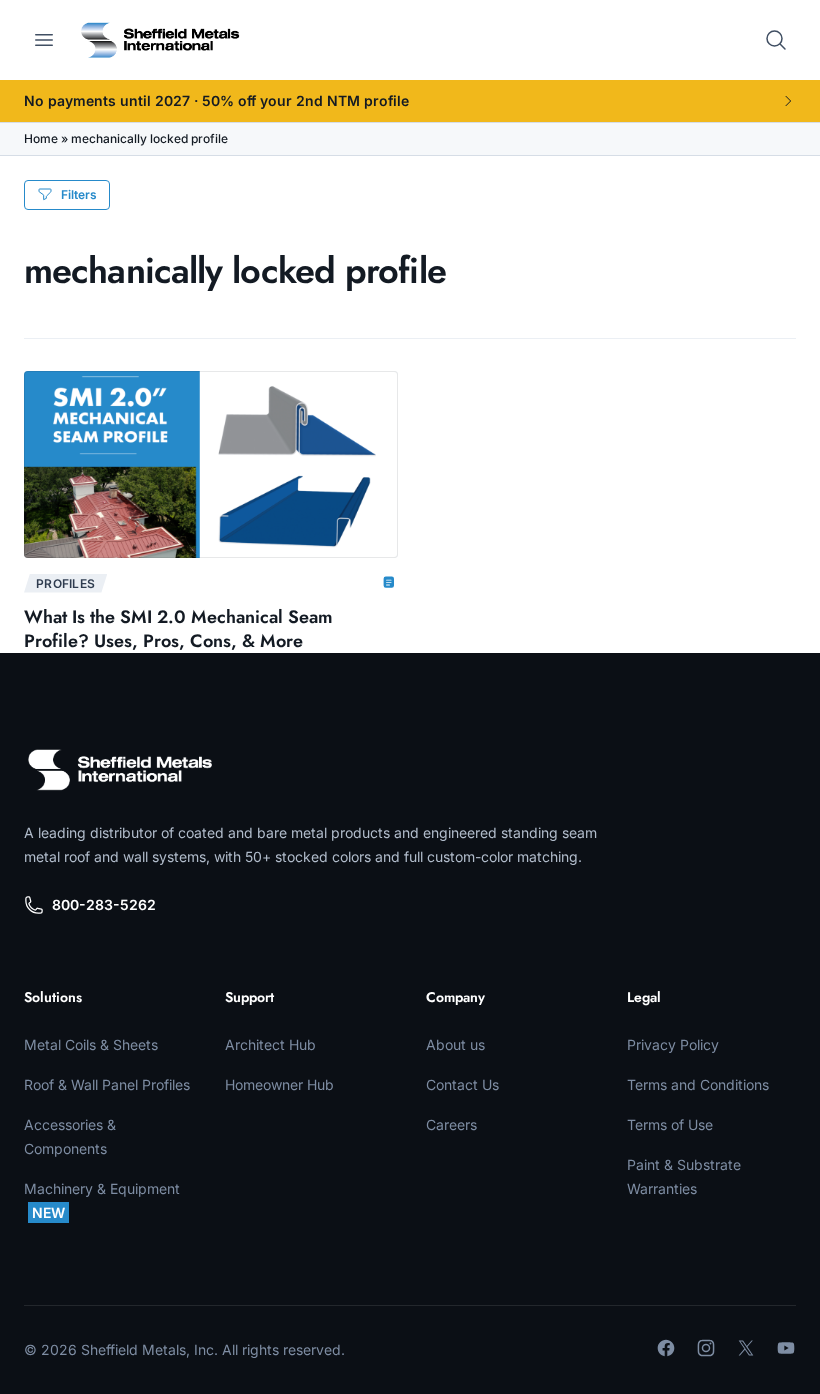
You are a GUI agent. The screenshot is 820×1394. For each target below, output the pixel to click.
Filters (79, 194)
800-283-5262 (104, 904)
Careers (451, 1124)
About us (455, 1044)
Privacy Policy (673, 1044)
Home (41, 138)
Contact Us (462, 1084)
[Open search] (776, 40)
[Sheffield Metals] (120, 770)
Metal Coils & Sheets (91, 1044)
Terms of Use (670, 1124)
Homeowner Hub (279, 1084)
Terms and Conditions (698, 1084)
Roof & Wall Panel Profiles (107, 1084)
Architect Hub (270, 1044)
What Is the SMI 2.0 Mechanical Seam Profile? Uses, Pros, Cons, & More (178, 629)
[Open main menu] (44, 40)
